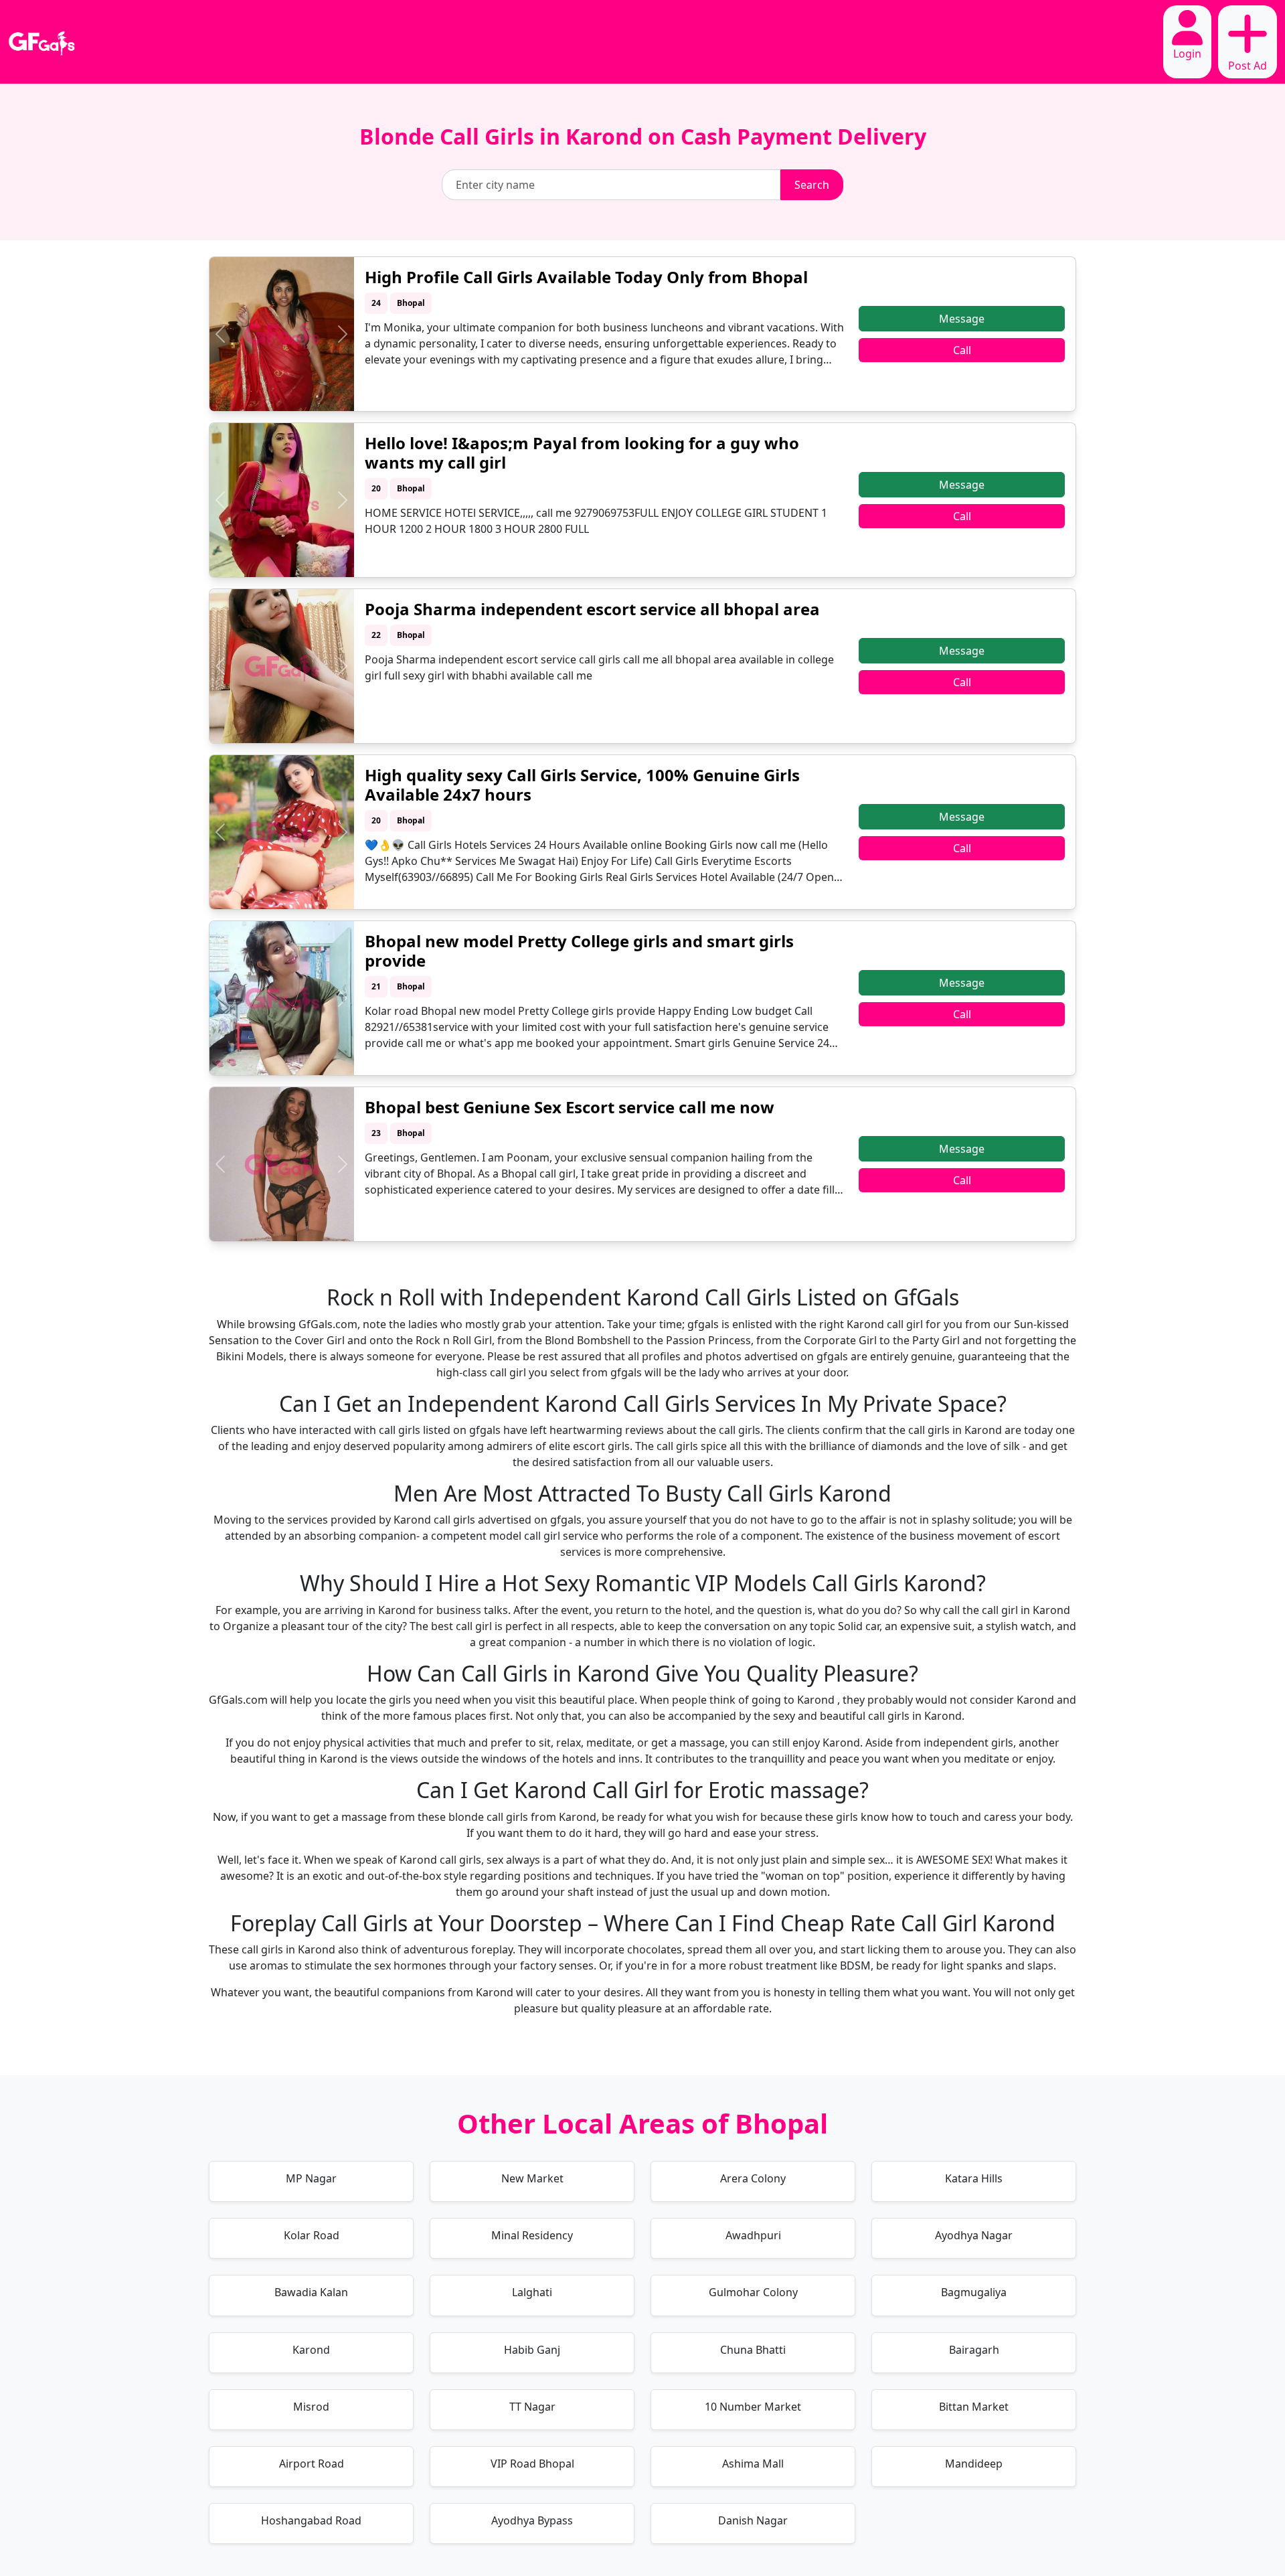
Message (962, 319)
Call (962, 350)
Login (1187, 54)
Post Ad (1248, 66)
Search (812, 185)
